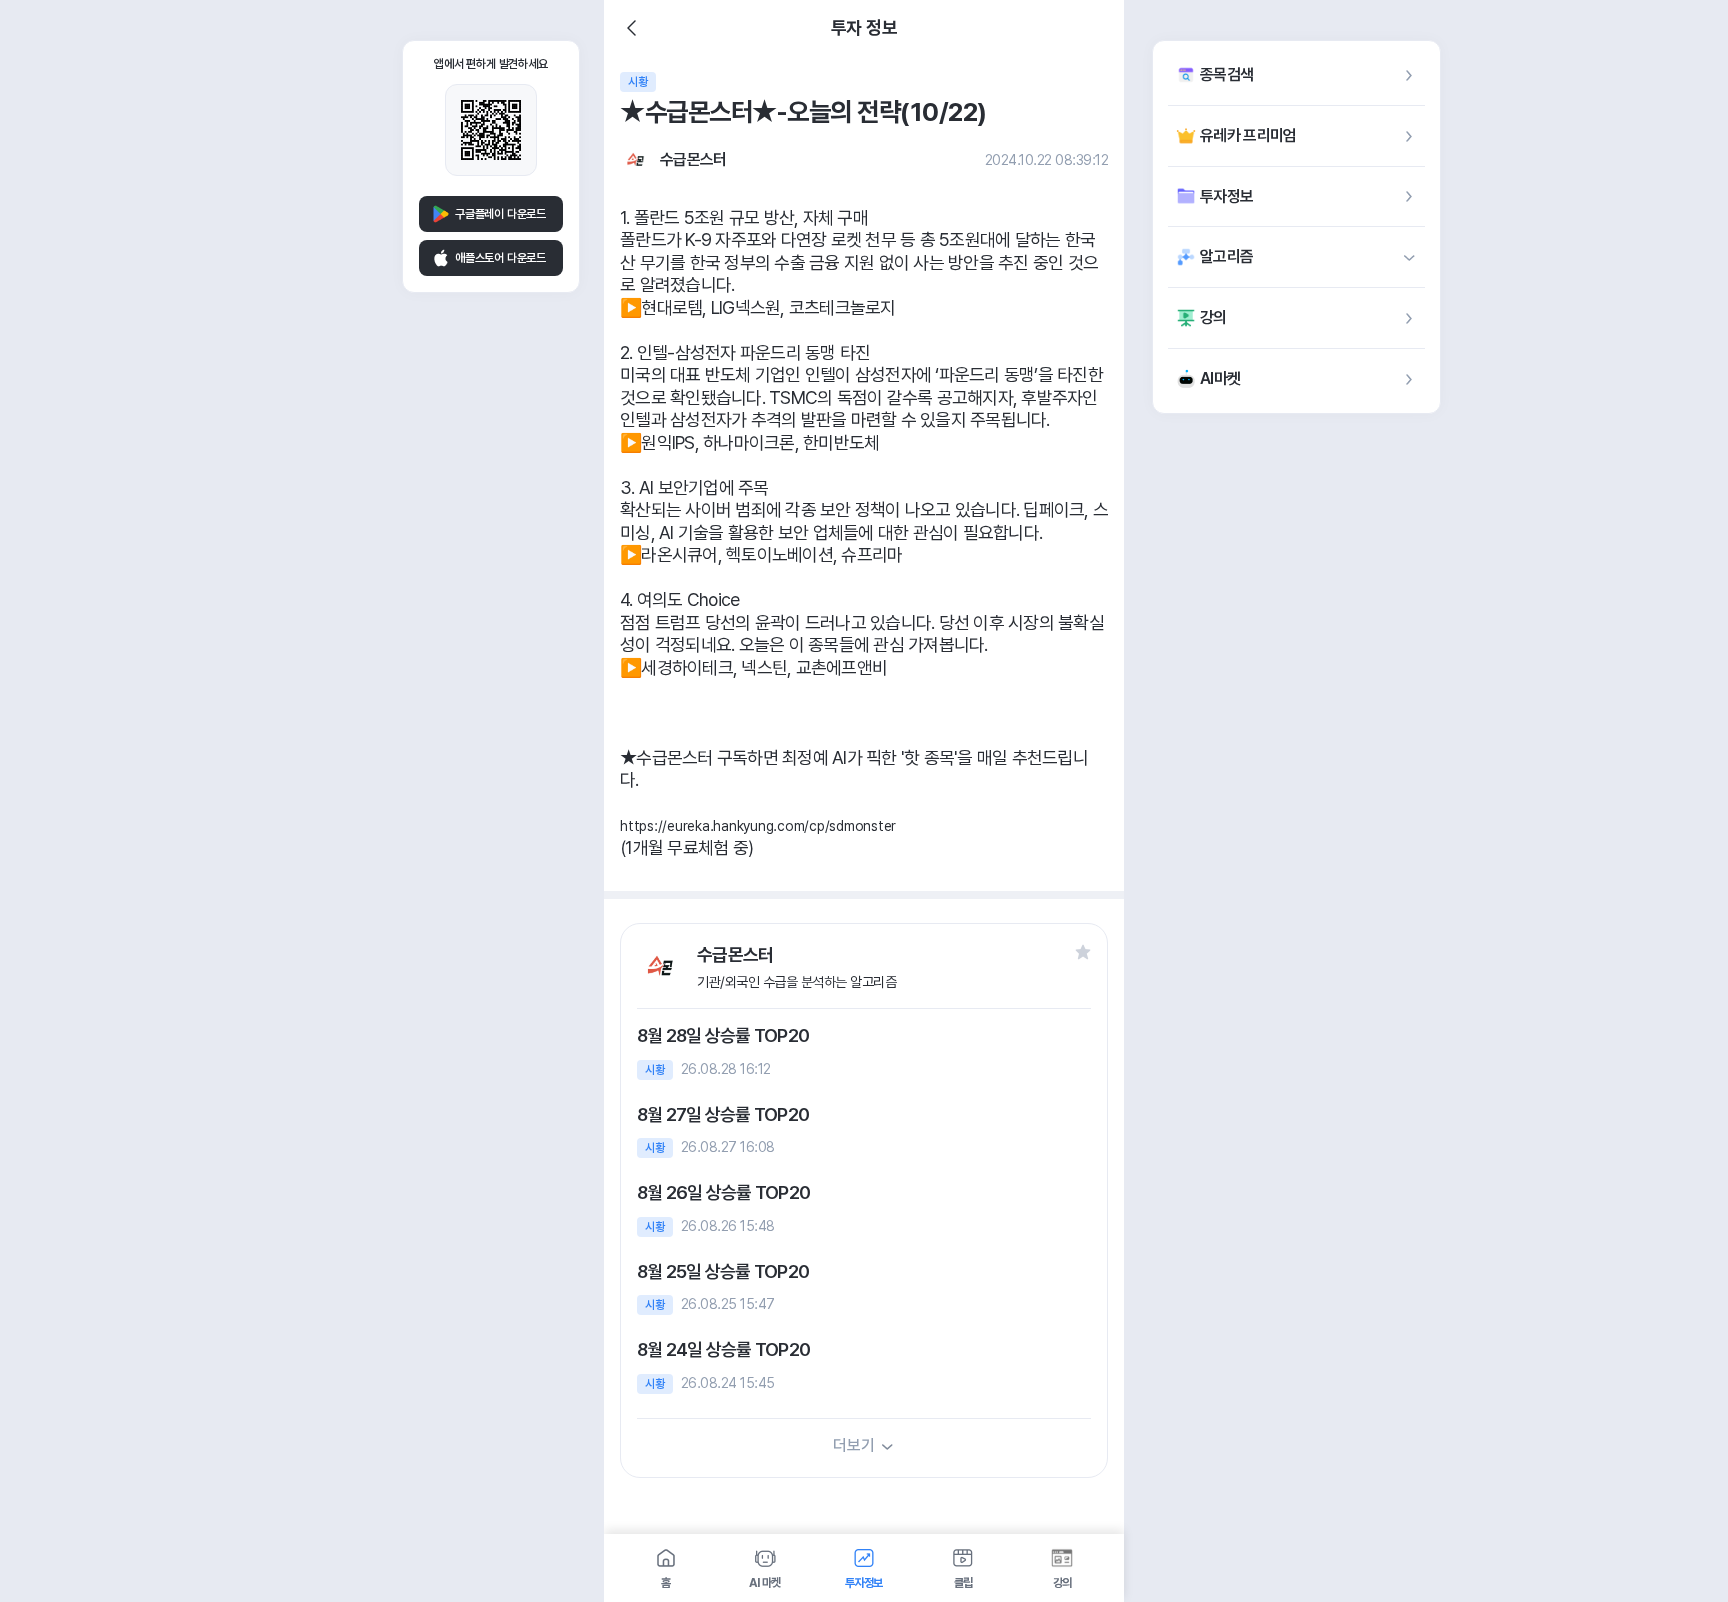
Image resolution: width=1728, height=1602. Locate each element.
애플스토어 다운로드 (500, 258)
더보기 (853, 1445)
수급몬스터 (693, 159)
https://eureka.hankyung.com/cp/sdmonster (758, 826)
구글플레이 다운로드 (500, 214)
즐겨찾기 (1083, 952)
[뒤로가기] (632, 28)
